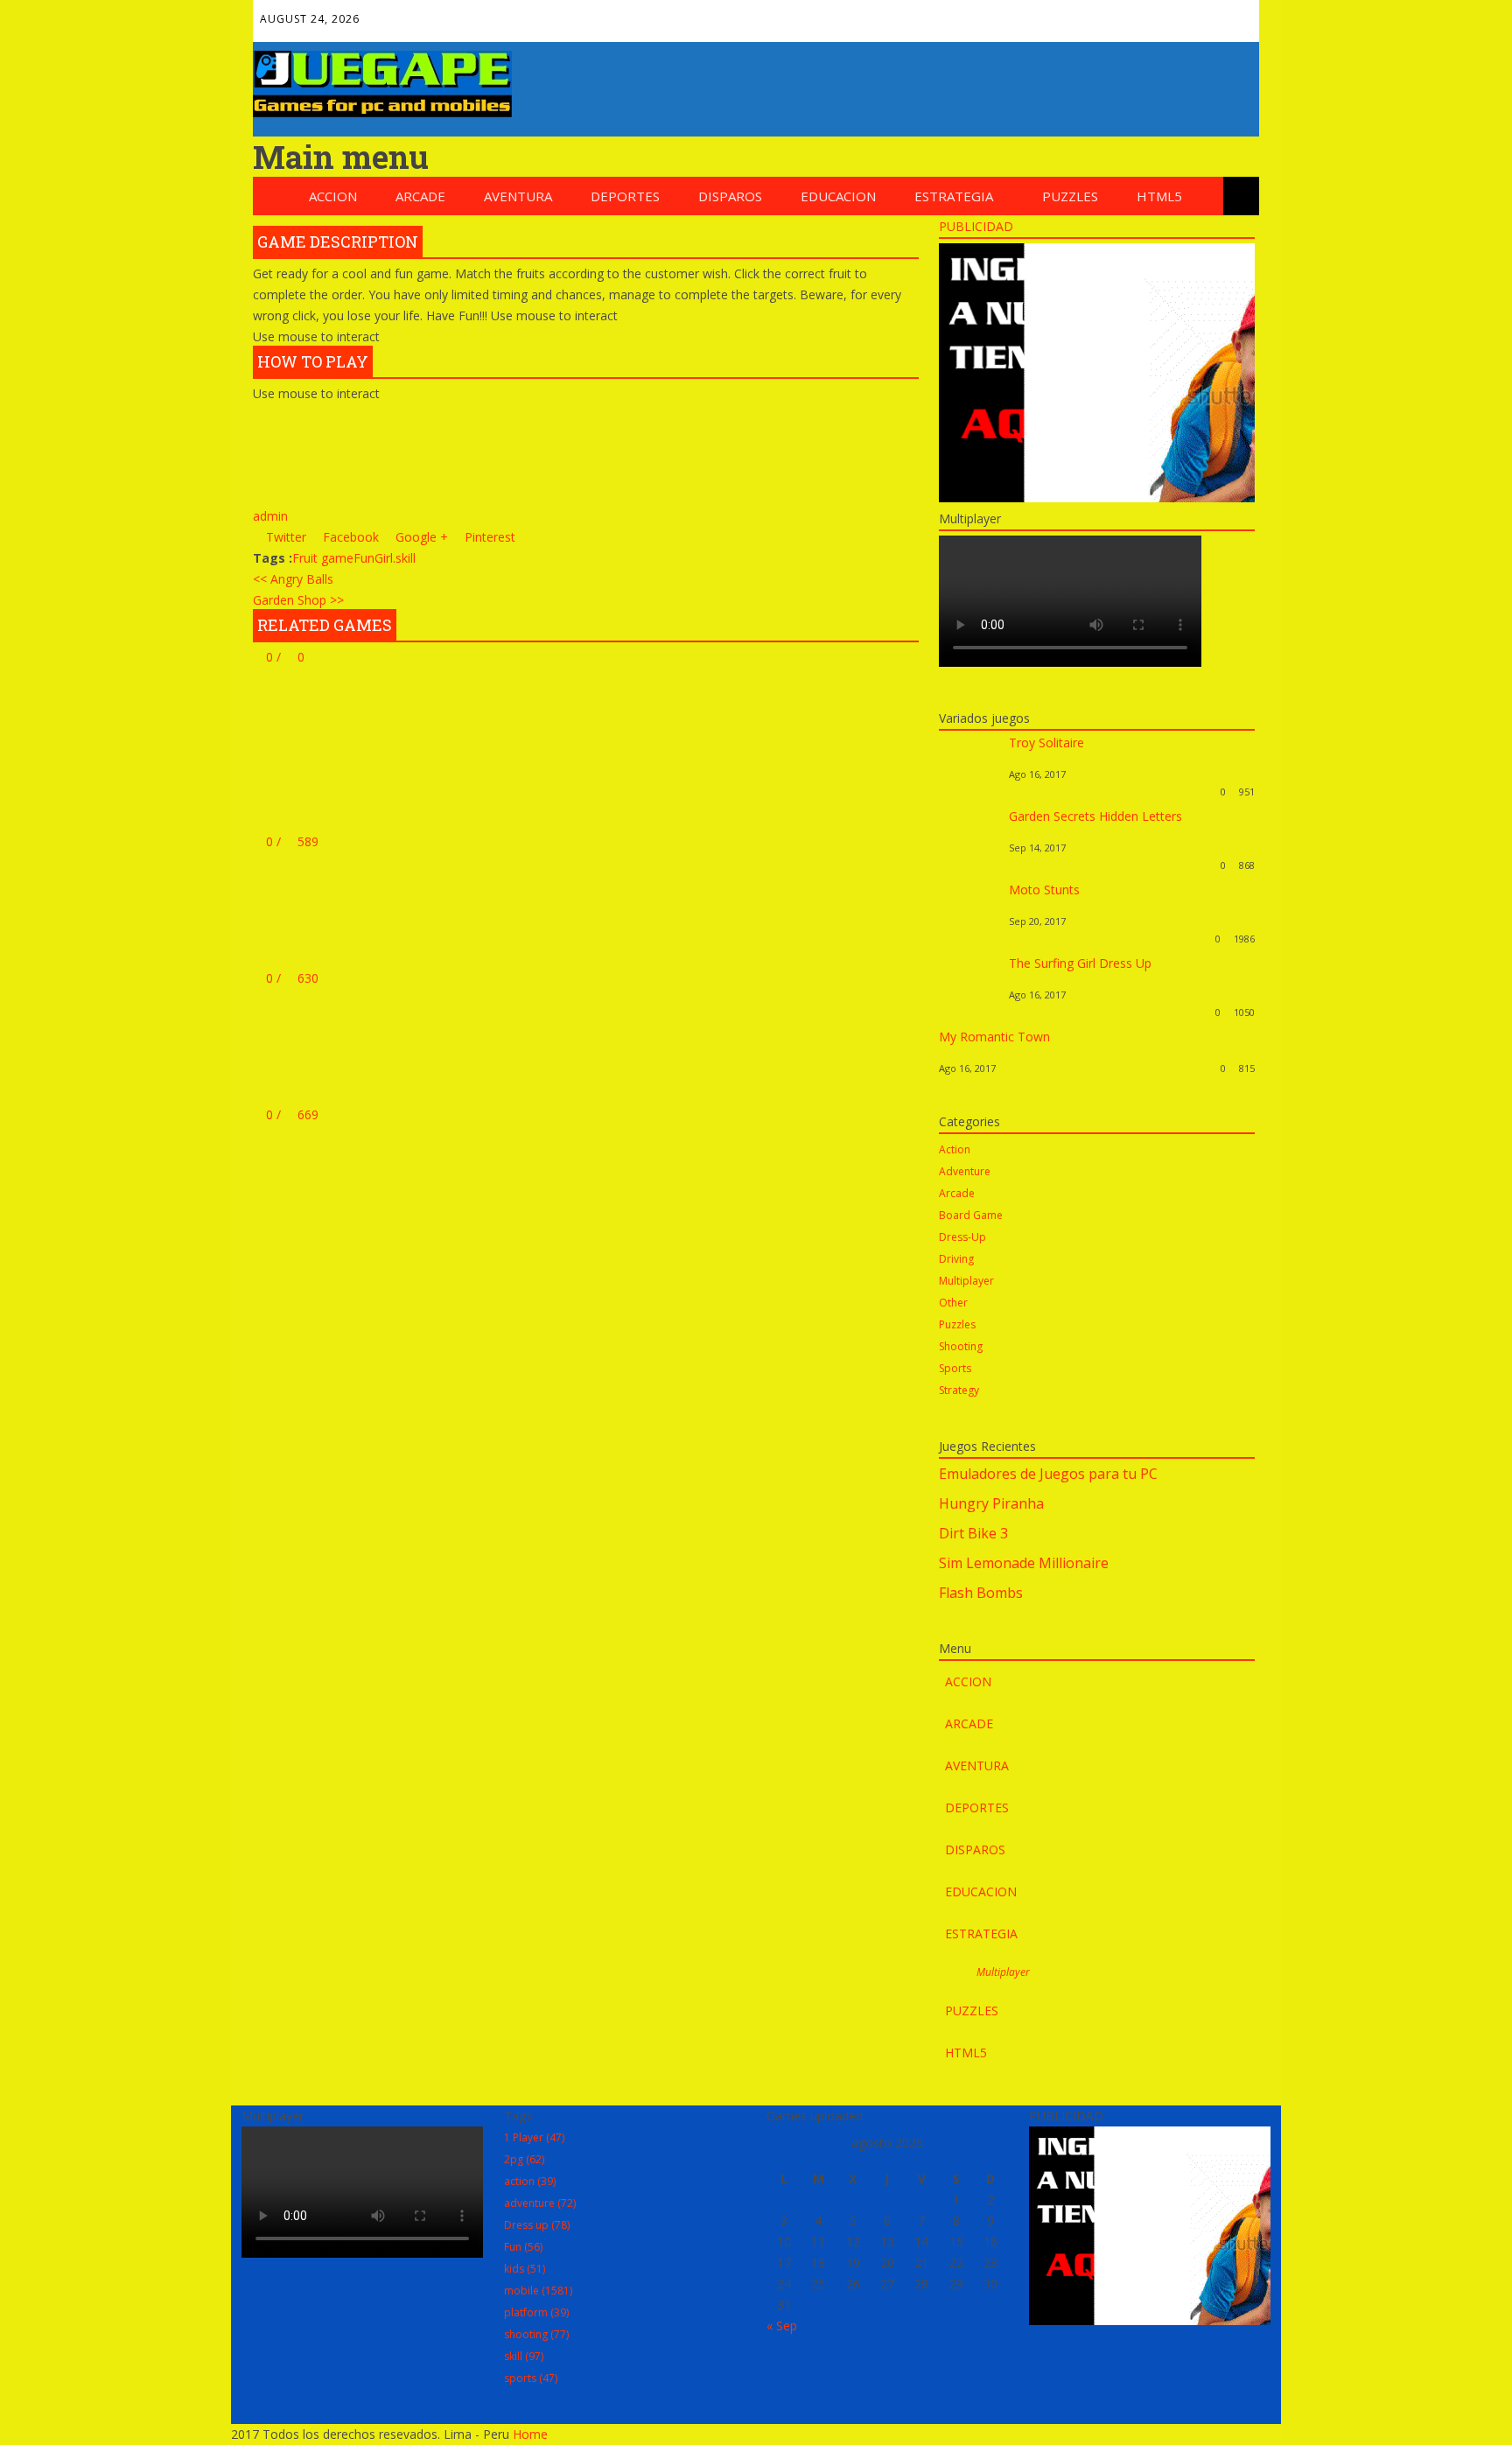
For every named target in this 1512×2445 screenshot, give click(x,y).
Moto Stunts (1044, 890)
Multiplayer (966, 1281)
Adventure (965, 1171)
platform (536, 2312)
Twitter (1083, 14)
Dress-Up (962, 1237)
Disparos (730, 196)
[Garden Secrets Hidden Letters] (969, 865)
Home (530, 2434)
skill (406, 558)
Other (953, 1303)
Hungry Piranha (991, 1503)
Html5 (1159, 196)
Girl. (385, 558)
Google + (420, 537)
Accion (333, 196)
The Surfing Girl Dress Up (1080, 963)
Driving (956, 1259)
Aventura (518, 196)
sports (531, 2378)
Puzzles (1070, 196)
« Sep (782, 2326)
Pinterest (1158, 14)
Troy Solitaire (1046, 743)
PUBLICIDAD (976, 226)
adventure (540, 2203)
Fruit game (323, 558)
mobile (538, 2291)
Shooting (961, 1346)
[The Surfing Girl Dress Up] (969, 1012)
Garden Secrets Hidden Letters (1095, 816)
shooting (536, 2334)
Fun (364, 558)
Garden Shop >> (298, 600)
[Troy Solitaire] (969, 792)
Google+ (1121, 14)
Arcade (420, 196)
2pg (524, 2159)
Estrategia (954, 196)
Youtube (1196, 14)
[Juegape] (382, 112)
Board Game (971, 1215)
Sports (955, 1368)
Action (955, 1149)
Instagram (1234, 14)
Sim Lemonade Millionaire (1024, 1563)
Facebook (1046, 14)
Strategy (959, 1390)
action (530, 2181)
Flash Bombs (981, 1593)
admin (270, 516)
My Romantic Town (994, 1037)
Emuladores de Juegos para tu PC (1048, 1474)
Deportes (625, 196)
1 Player (534, 2137)
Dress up (537, 2225)
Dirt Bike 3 (973, 1533)
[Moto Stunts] (969, 939)
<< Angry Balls (293, 579)
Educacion (838, 196)
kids (525, 2269)
